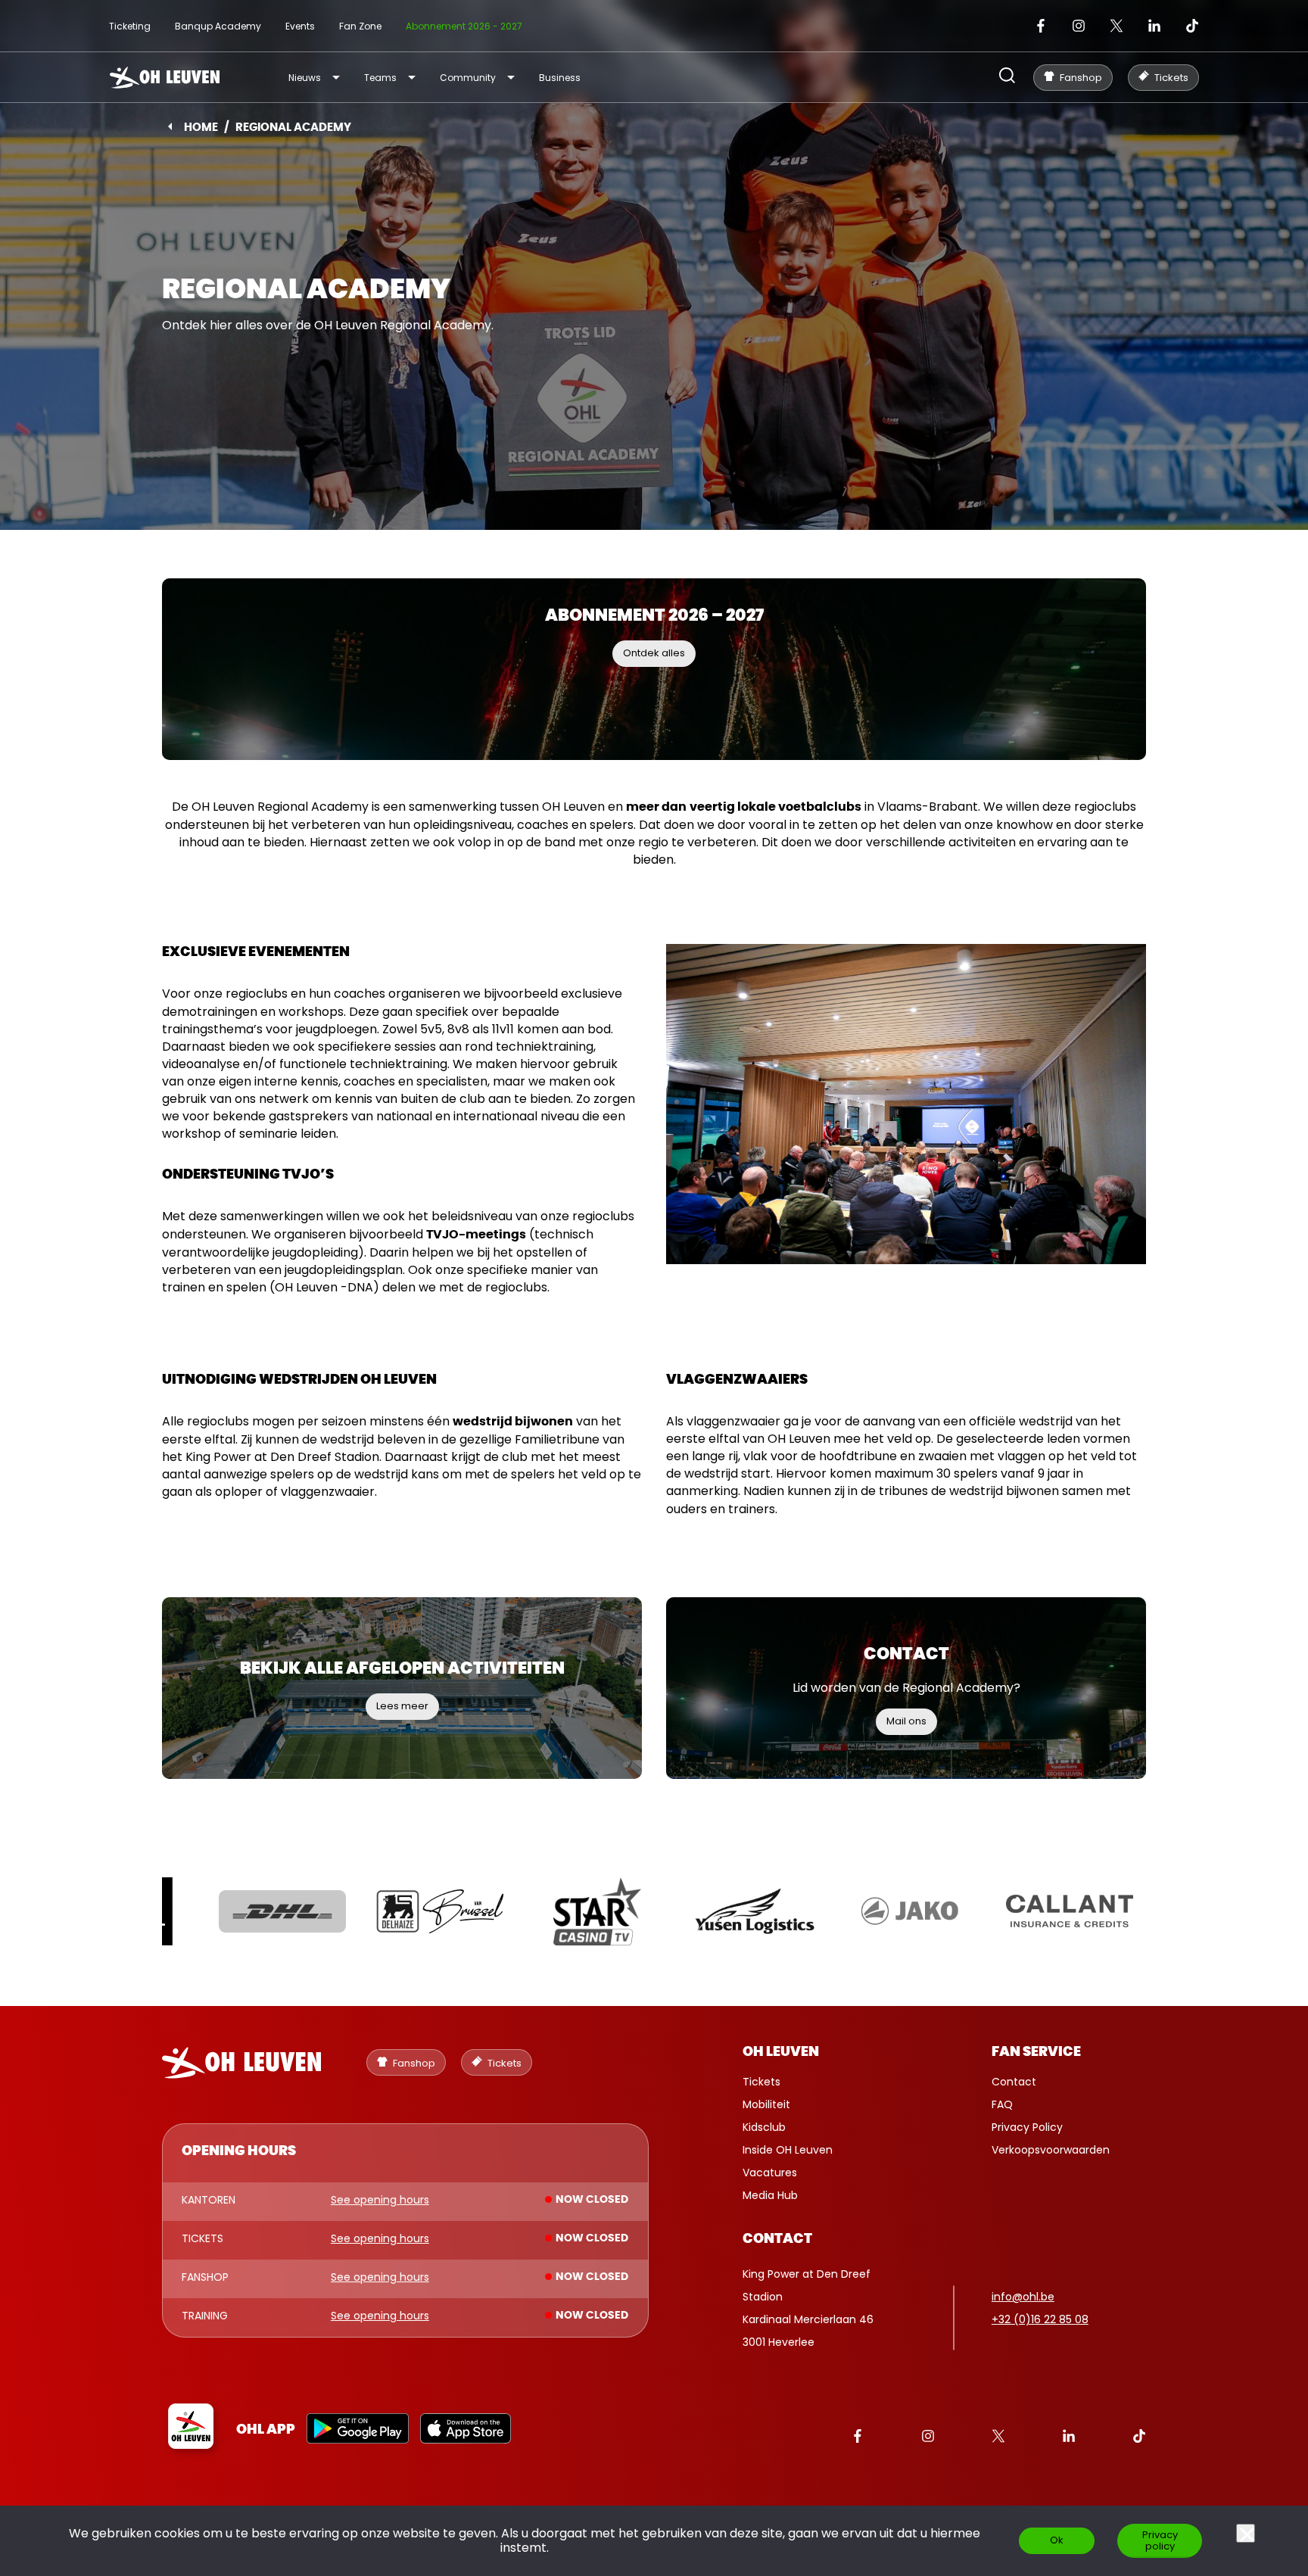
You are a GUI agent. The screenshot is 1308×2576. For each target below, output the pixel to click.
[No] (1246, 2533)
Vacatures (770, 2173)
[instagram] (1079, 26)
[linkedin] (1154, 26)
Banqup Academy (218, 26)
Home (201, 128)
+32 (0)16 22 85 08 (1040, 2319)
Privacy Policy (1027, 2127)
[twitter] (1116, 26)
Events (300, 26)
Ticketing (130, 26)
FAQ (1002, 2104)
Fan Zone (360, 26)
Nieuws (305, 78)
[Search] (1007, 77)
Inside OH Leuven (788, 2150)
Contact (1014, 2082)
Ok (1057, 2540)
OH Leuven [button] (781, 2052)
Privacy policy (1160, 2540)
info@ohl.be (1023, 2297)
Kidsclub (764, 2127)
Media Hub (770, 2195)
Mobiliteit (766, 2104)
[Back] (170, 126)
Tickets (761, 2082)
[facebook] (1041, 26)
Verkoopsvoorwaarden (1051, 2150)
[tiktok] (1192, 26)
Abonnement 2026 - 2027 (464, 26)
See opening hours (380, 2201)
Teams (380, 78)
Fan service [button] (1036, 2052)
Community (468, 78)
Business (560, 78)
